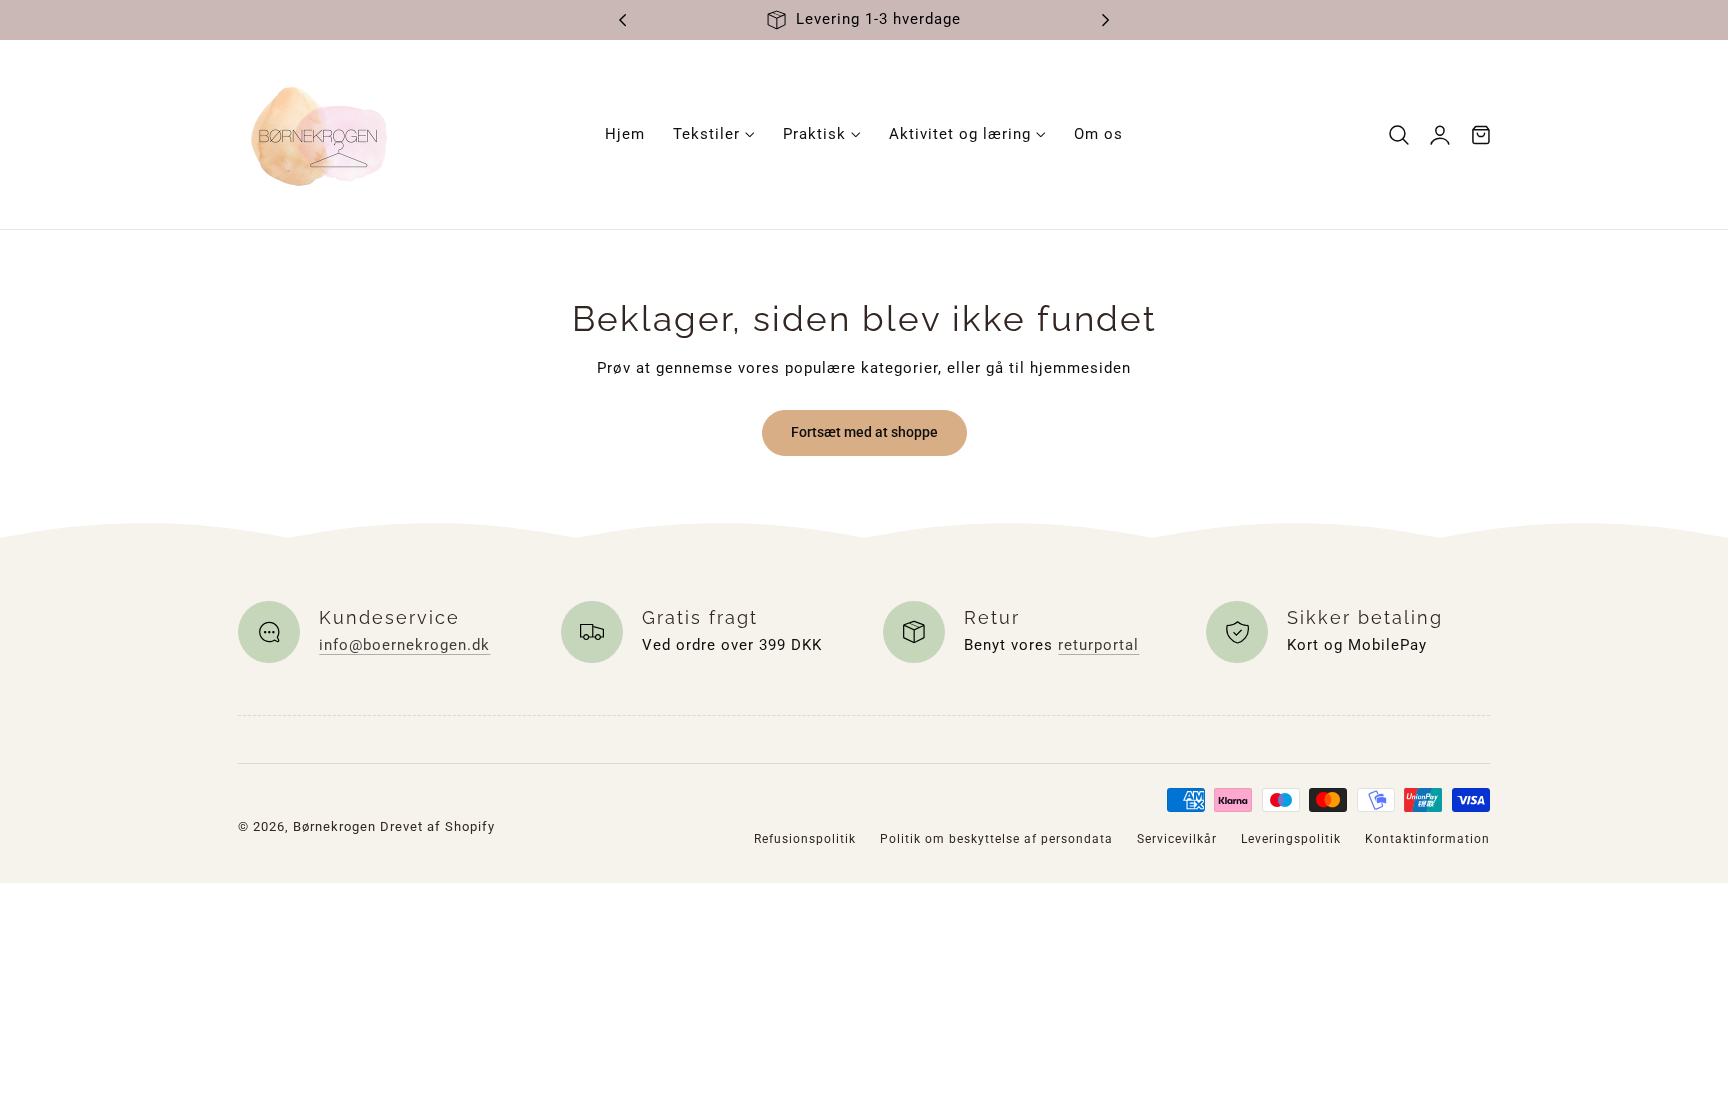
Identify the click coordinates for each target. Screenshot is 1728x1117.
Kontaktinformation (1427, 839)
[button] (1399, 134)
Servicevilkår (1177, 839)
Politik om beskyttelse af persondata (996, 839)
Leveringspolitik (1291, 839)
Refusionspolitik (805, 839)
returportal (1098, 645)
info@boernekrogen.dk (404, 645)
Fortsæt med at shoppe (864, 432)
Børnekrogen (334, 826)
